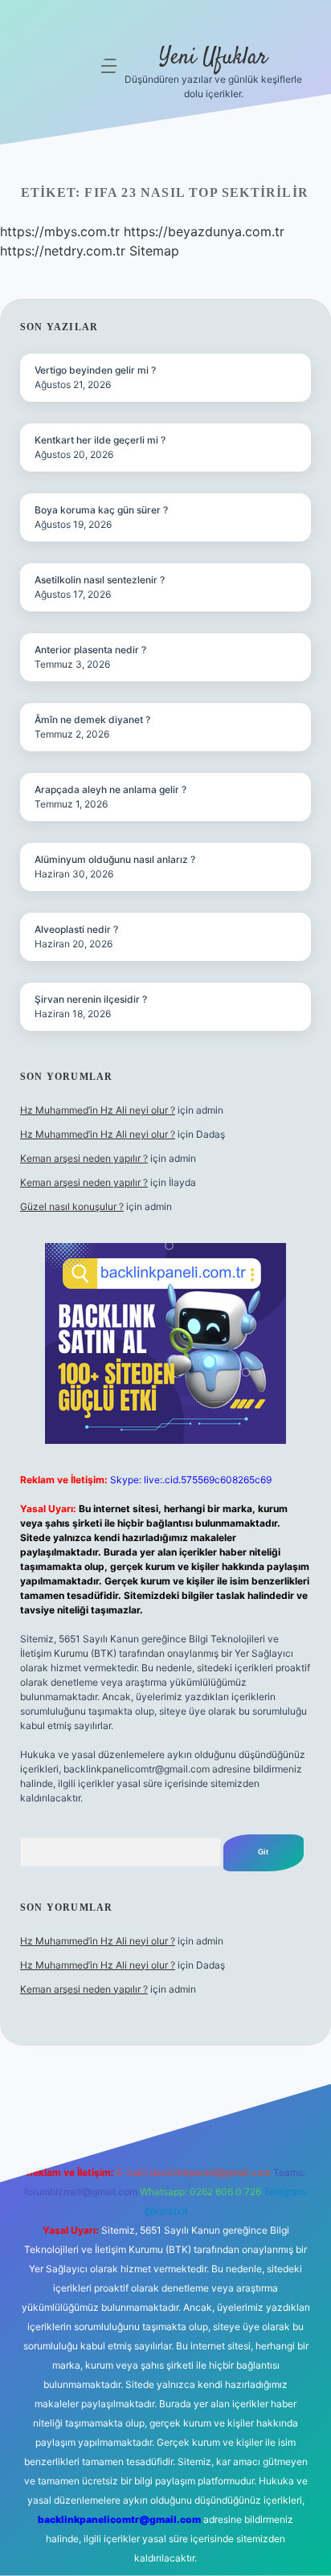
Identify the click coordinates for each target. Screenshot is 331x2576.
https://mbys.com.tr (60, 231)
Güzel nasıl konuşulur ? (72, 1206)
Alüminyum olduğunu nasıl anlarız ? (115, 859)
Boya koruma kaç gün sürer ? (101, 510)
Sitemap (154, 251)
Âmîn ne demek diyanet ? (92, 720)
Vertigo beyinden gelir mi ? (95, 370)
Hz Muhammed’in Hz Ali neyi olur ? (98, 1110)
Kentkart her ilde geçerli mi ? (100, 440)
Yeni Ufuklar (213, 58)
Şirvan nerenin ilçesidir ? (91, 999)
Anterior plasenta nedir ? (90, 650)
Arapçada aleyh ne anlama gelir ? (110, 789)
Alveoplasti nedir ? (76, 929)
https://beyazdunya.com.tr (204, 231)
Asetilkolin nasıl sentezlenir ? (100, 580)
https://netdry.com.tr (63, 251)
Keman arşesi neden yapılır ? (84, 1158)
